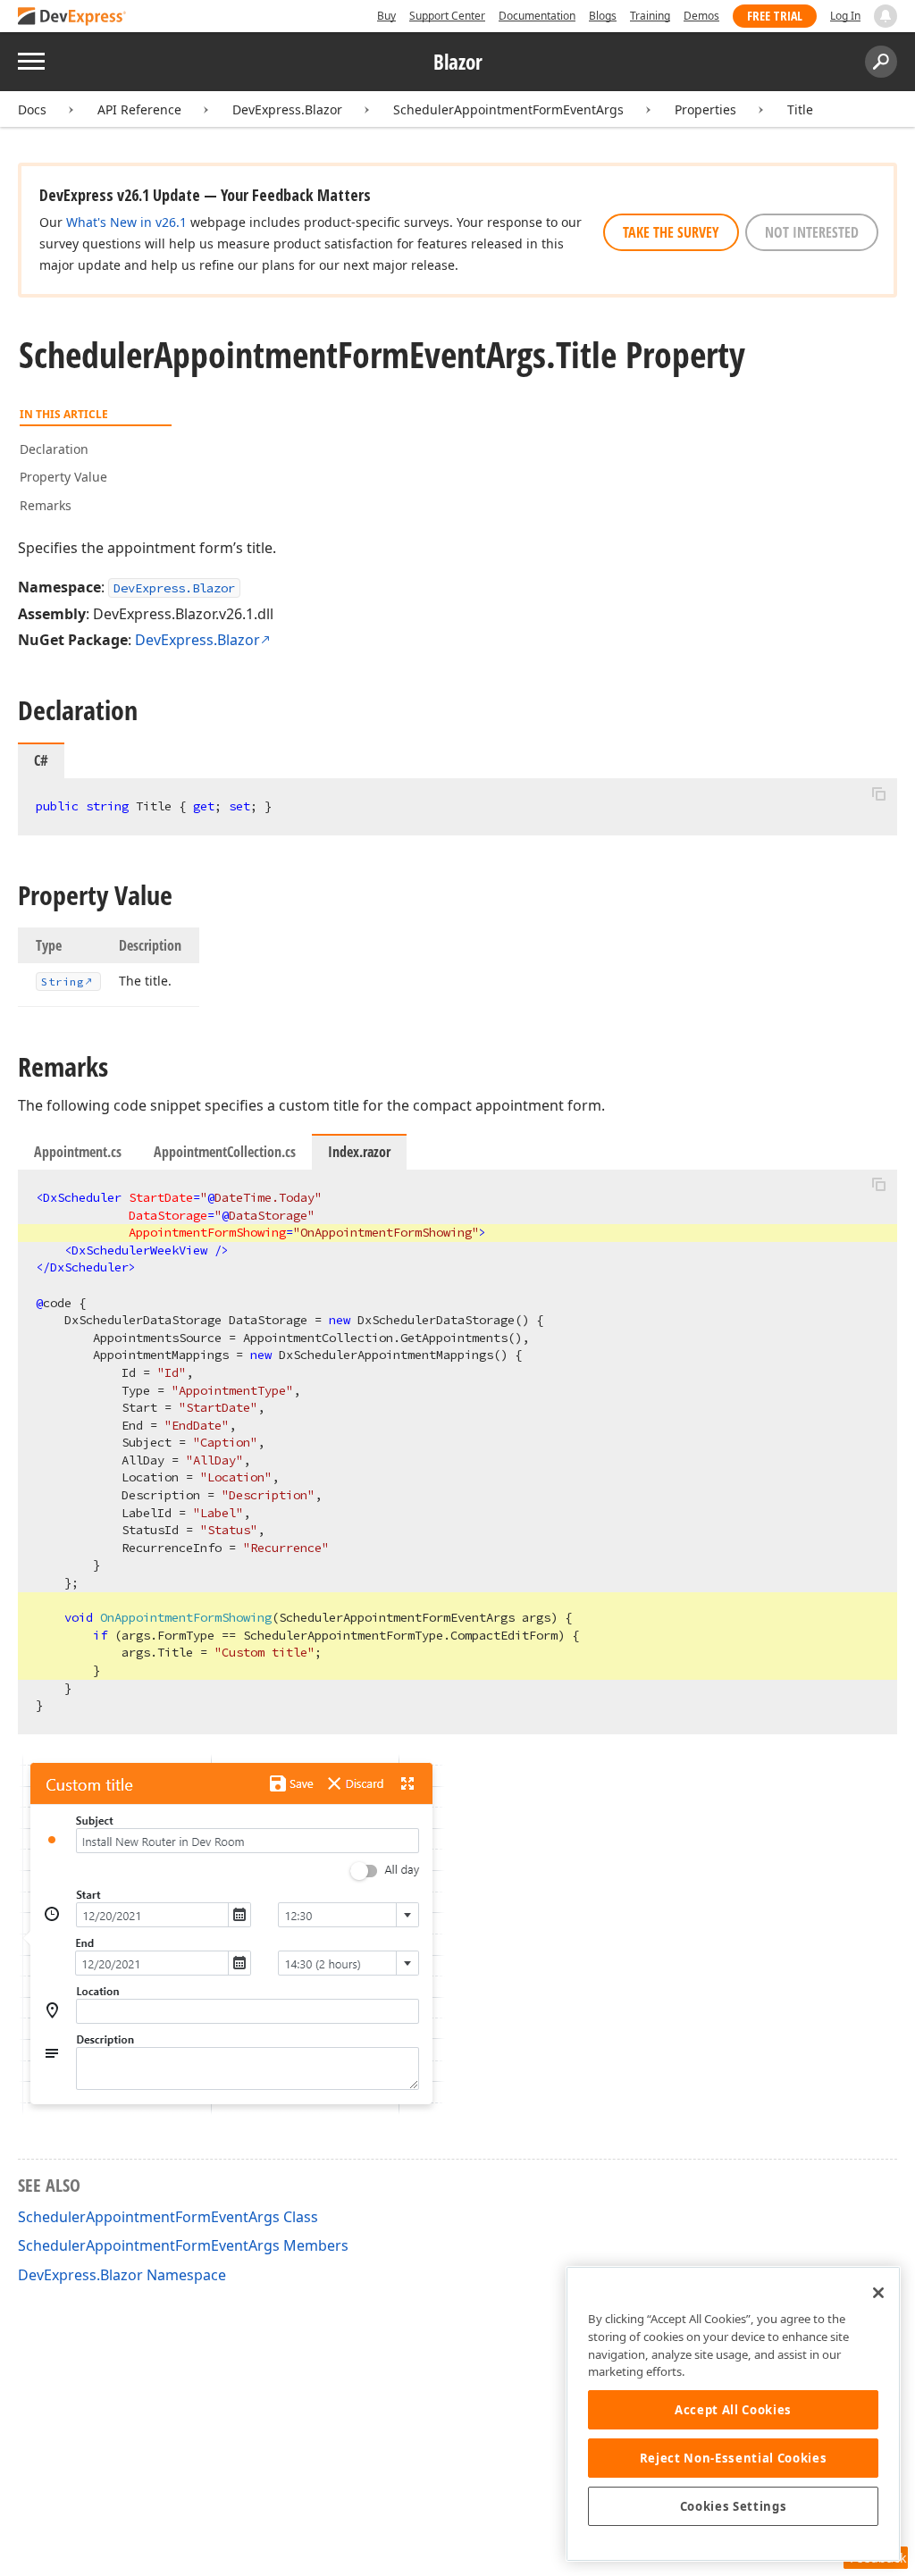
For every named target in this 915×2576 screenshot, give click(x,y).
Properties (705, 109)
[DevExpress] (72, 17)
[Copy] (878, 793)
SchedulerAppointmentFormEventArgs (508, 109)
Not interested (812, 232)
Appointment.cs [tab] (78, 1152)
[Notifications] (886, 16)
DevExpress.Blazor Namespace (122, 2275)
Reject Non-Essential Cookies (733, 2458)
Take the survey (671, 232)
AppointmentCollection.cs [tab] (225, 1152)
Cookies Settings (734, 2506)
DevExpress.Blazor (287, 109)
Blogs (603, 16)
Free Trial (775, 16)
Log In (845, 16)
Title (800, 109)
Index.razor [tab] (359, 1152)
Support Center (447, 16)
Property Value (63, 477)
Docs (32, 109)
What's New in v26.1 (126, 222)
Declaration (54, 449)
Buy (386, 16)
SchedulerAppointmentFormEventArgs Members (183, 2245)
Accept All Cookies (733, 2410)
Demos (701, 16)
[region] (733, 2414)
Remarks (46, 505)
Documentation (537, 16)
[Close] (878, 2293)
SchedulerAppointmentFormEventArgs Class (168, 2217)
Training (650, 16)
